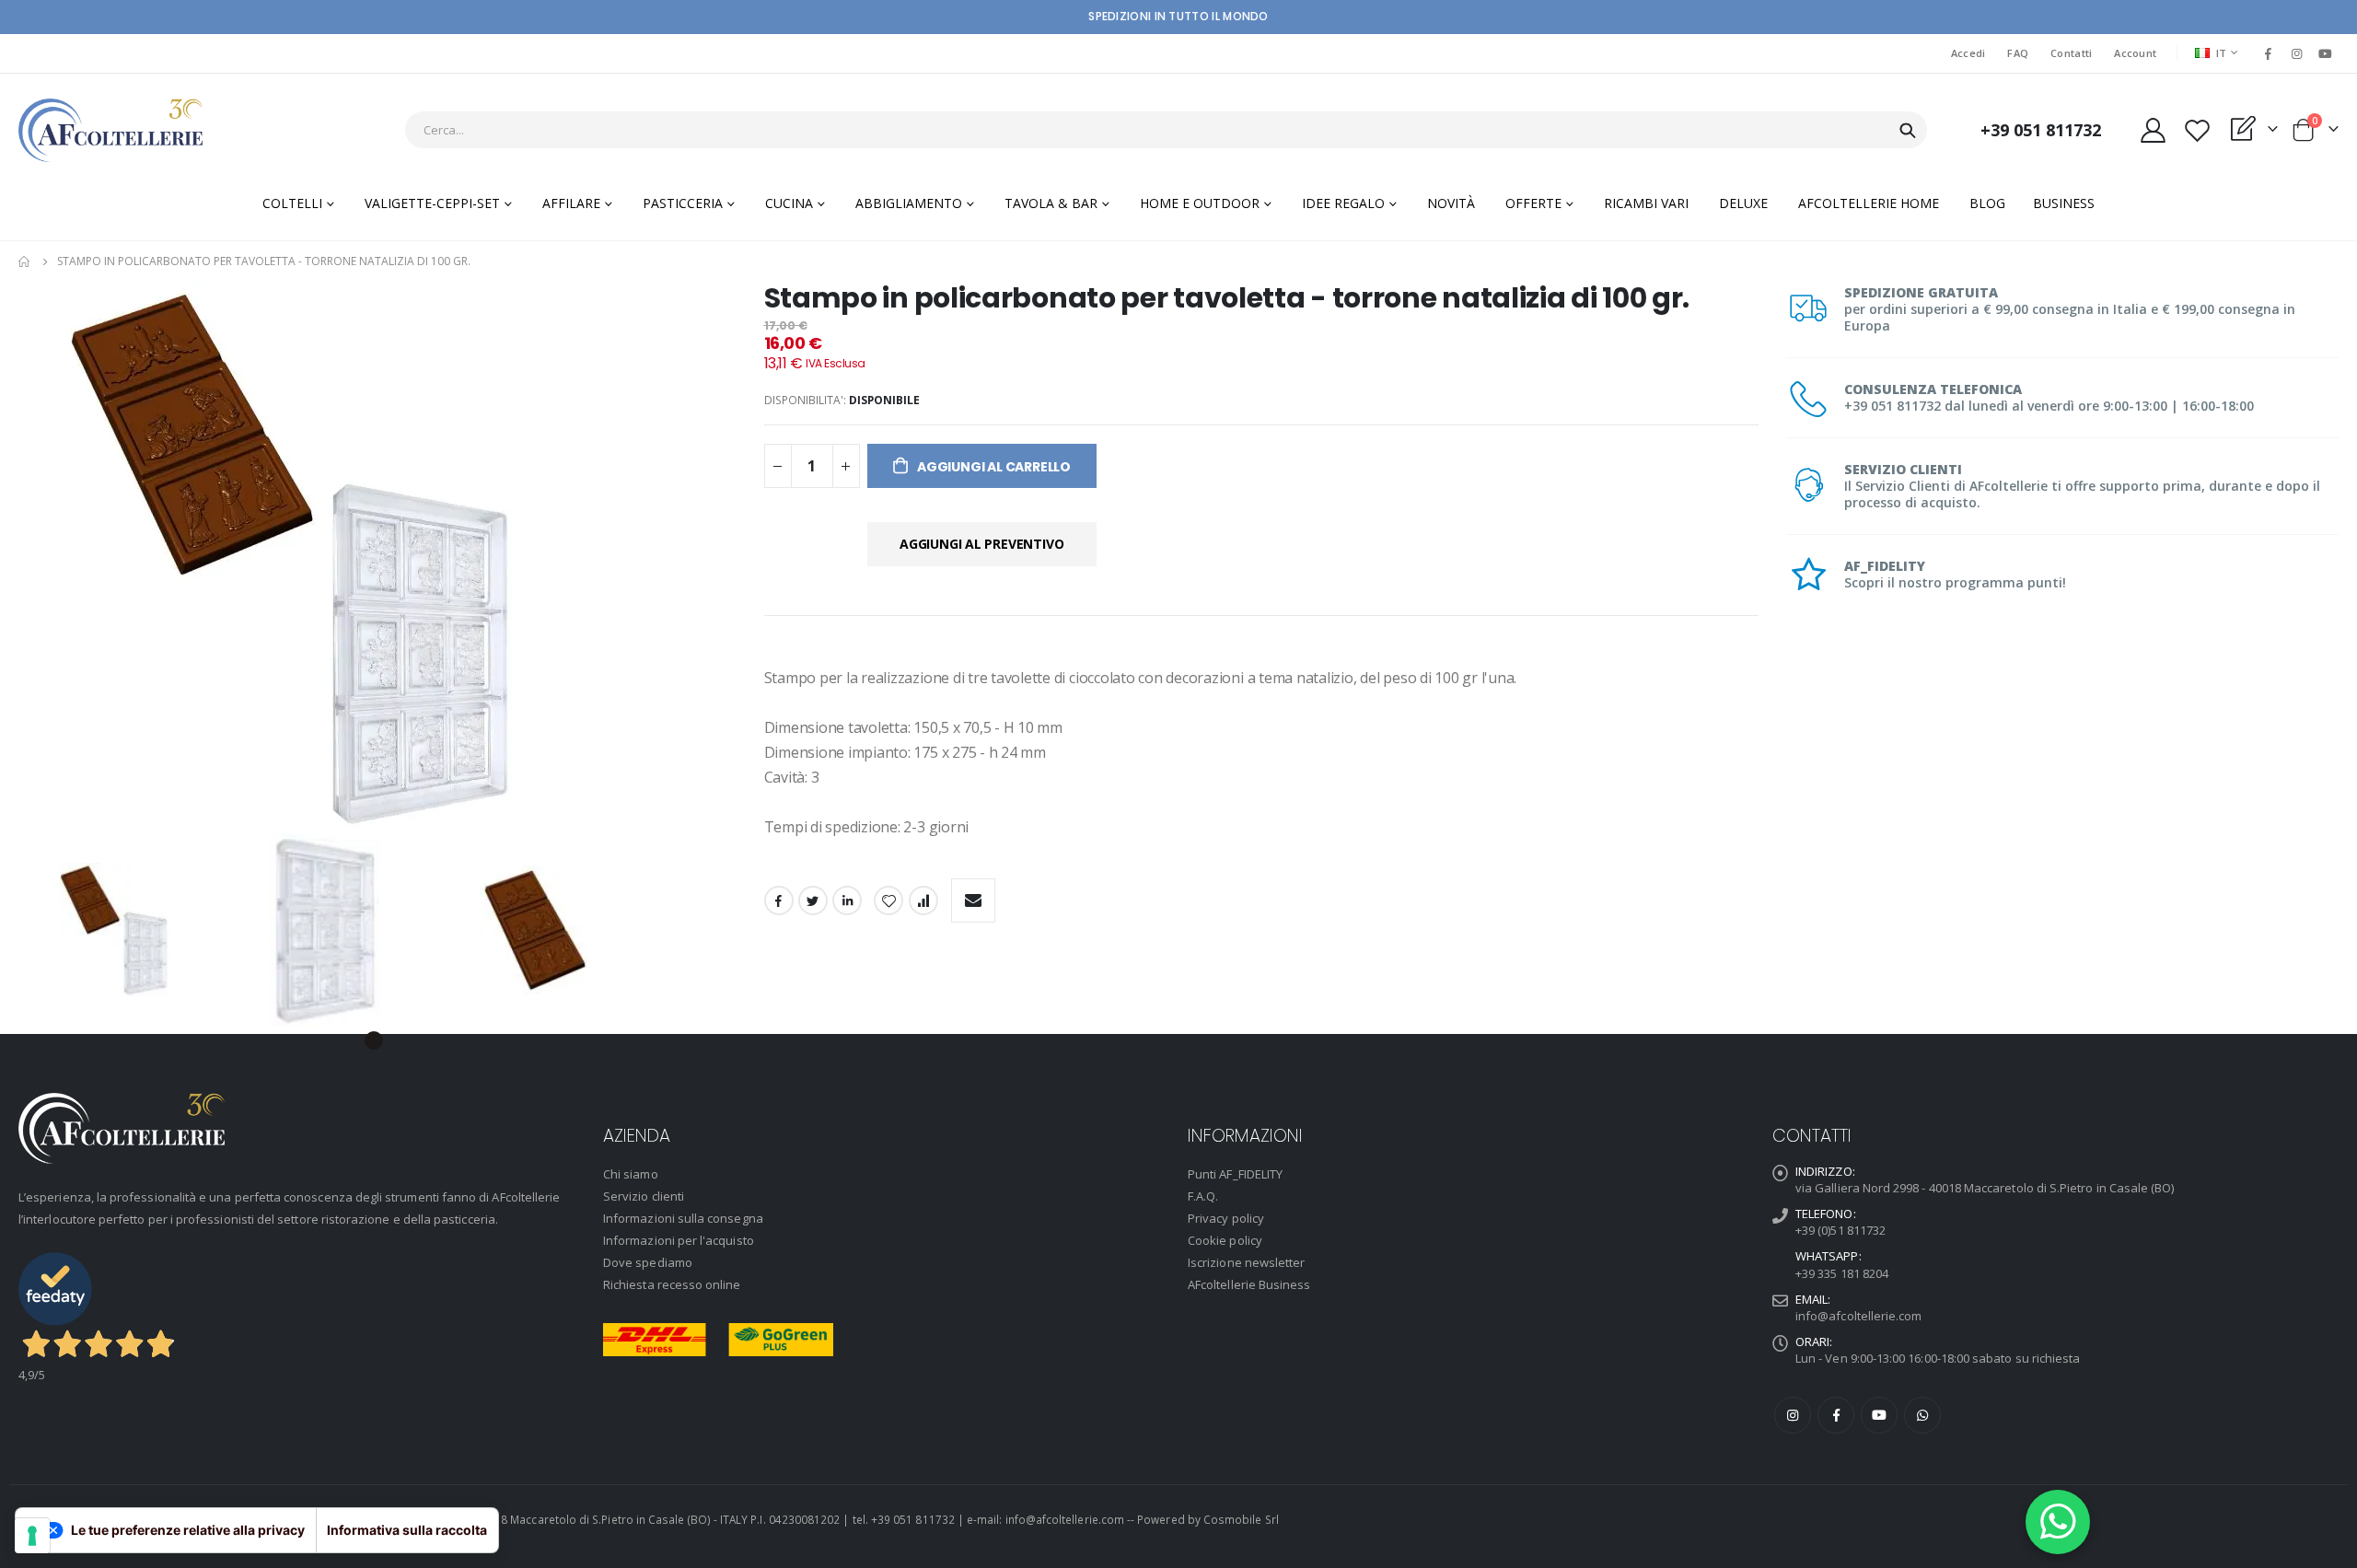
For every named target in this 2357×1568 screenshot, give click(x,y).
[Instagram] (2297, 53)
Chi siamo (631, 1174)
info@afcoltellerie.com (1858, 1316)
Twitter (813, 900)
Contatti (2071, 53)
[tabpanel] (165, 929)
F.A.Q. (1203, 1196)
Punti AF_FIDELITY (1235, 1174)
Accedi (1968, 53)
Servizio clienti (644, 1196)
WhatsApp (1922, 1415)
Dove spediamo (648, 1262)
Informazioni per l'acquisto (679, 1240)
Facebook (779, 900)
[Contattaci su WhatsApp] (2058, 1522)
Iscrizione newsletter (1246, 1262)
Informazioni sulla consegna (683, 1218)
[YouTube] (2326, 53)
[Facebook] (2268, 53)
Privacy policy (1226, 1218)
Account (2135, 53)
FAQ (2018, 53)
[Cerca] (1908, 131)
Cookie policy (1225, 1240)
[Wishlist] (2197, 130)
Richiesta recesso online (672, 1284)
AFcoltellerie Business (1249, 1284)
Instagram (1793, 1415)
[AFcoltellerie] (110, 130)
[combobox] (1166, 130)
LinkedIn (847, 900)
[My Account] (2153, 130)
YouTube (1879, 1415)
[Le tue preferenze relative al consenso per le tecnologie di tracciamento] (32, 1536)
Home (25, 261)
